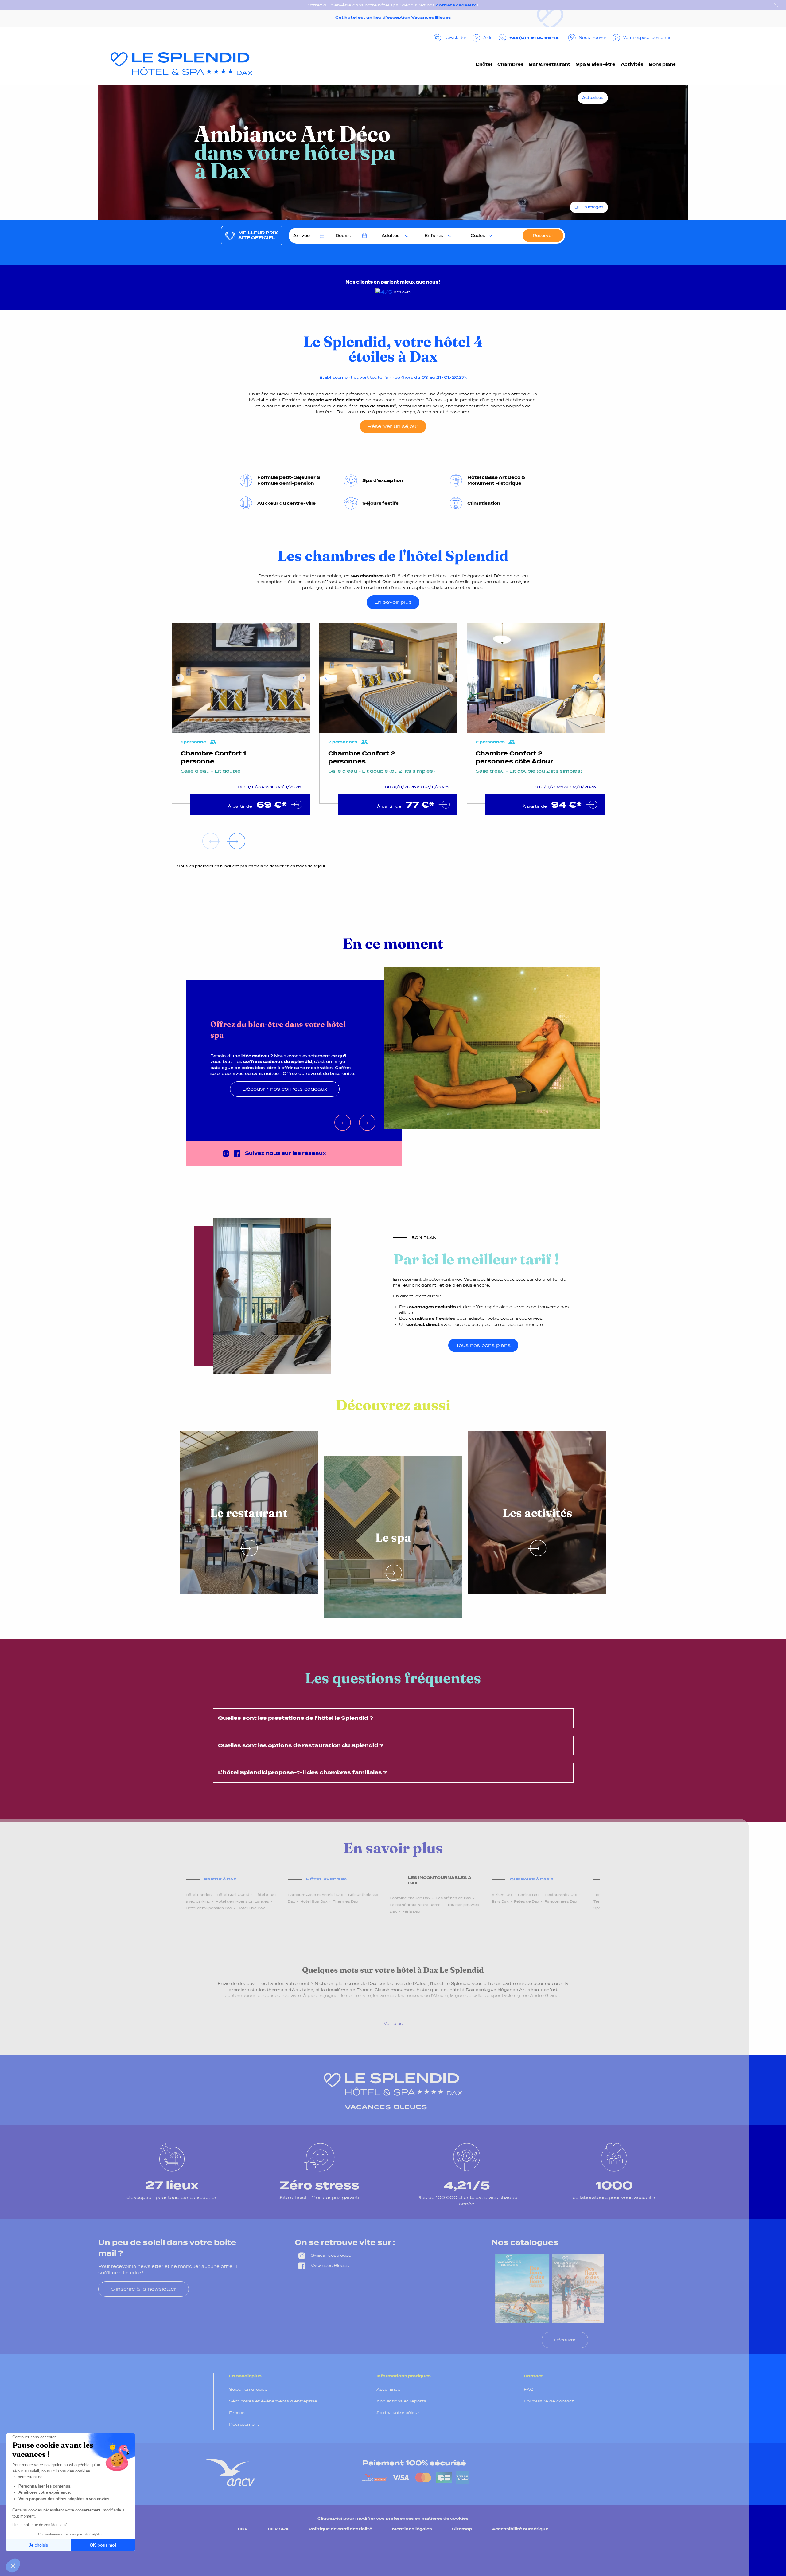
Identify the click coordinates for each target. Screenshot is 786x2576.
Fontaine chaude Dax (410, 1898)
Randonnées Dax (561, 1901)
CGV (243, 2529)
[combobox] (394, 236)
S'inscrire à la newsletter (144, 2289)
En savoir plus (393, 602)
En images (592, 207)
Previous (180, 678)
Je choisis (38, 2545)
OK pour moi (103, 2545)
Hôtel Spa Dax (314, 1901)
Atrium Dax (502, 1895)
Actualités (593, 98)
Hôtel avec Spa (327, 1879)
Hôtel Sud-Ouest (233, 1895)
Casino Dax (529, 1895)
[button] (13, 2566)
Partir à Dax (220, 1879)
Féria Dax (411, 1911)
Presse (237, 2413)
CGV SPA (278, 2529)
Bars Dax (500, 1901)
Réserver (543, 235)
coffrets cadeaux (456, 5)
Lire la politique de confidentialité (40, 2525)
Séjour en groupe (248, 2389)
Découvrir (565, 2340)
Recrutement (244, 2424)
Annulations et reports (401, 2401)
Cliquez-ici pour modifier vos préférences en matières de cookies (393, 2518)
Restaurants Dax (561, 1895)
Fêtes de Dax (527, 1901)
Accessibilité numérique (520, 2529)
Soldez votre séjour (398, 2413)
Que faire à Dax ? (532, 1879)
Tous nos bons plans (483, 1345)
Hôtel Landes (199, 1895)
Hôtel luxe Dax (251, 1908)
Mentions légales (412, 2529)
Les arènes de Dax (453, 1898)
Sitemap (462, 2529)
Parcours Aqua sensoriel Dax (315, 1895)
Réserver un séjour (393, 426)
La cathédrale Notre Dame (415, 1905)
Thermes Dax (346, 1901)
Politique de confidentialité (340, 2529)
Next (302, 678)
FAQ (529, 2389)
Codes (478, 235)
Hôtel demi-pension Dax (209, 1908)
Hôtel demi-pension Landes (242, 1901)
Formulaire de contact (549, 2401)
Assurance (388, 2389)
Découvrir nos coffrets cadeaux (285, 1089)
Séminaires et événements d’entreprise (273, 2401)
